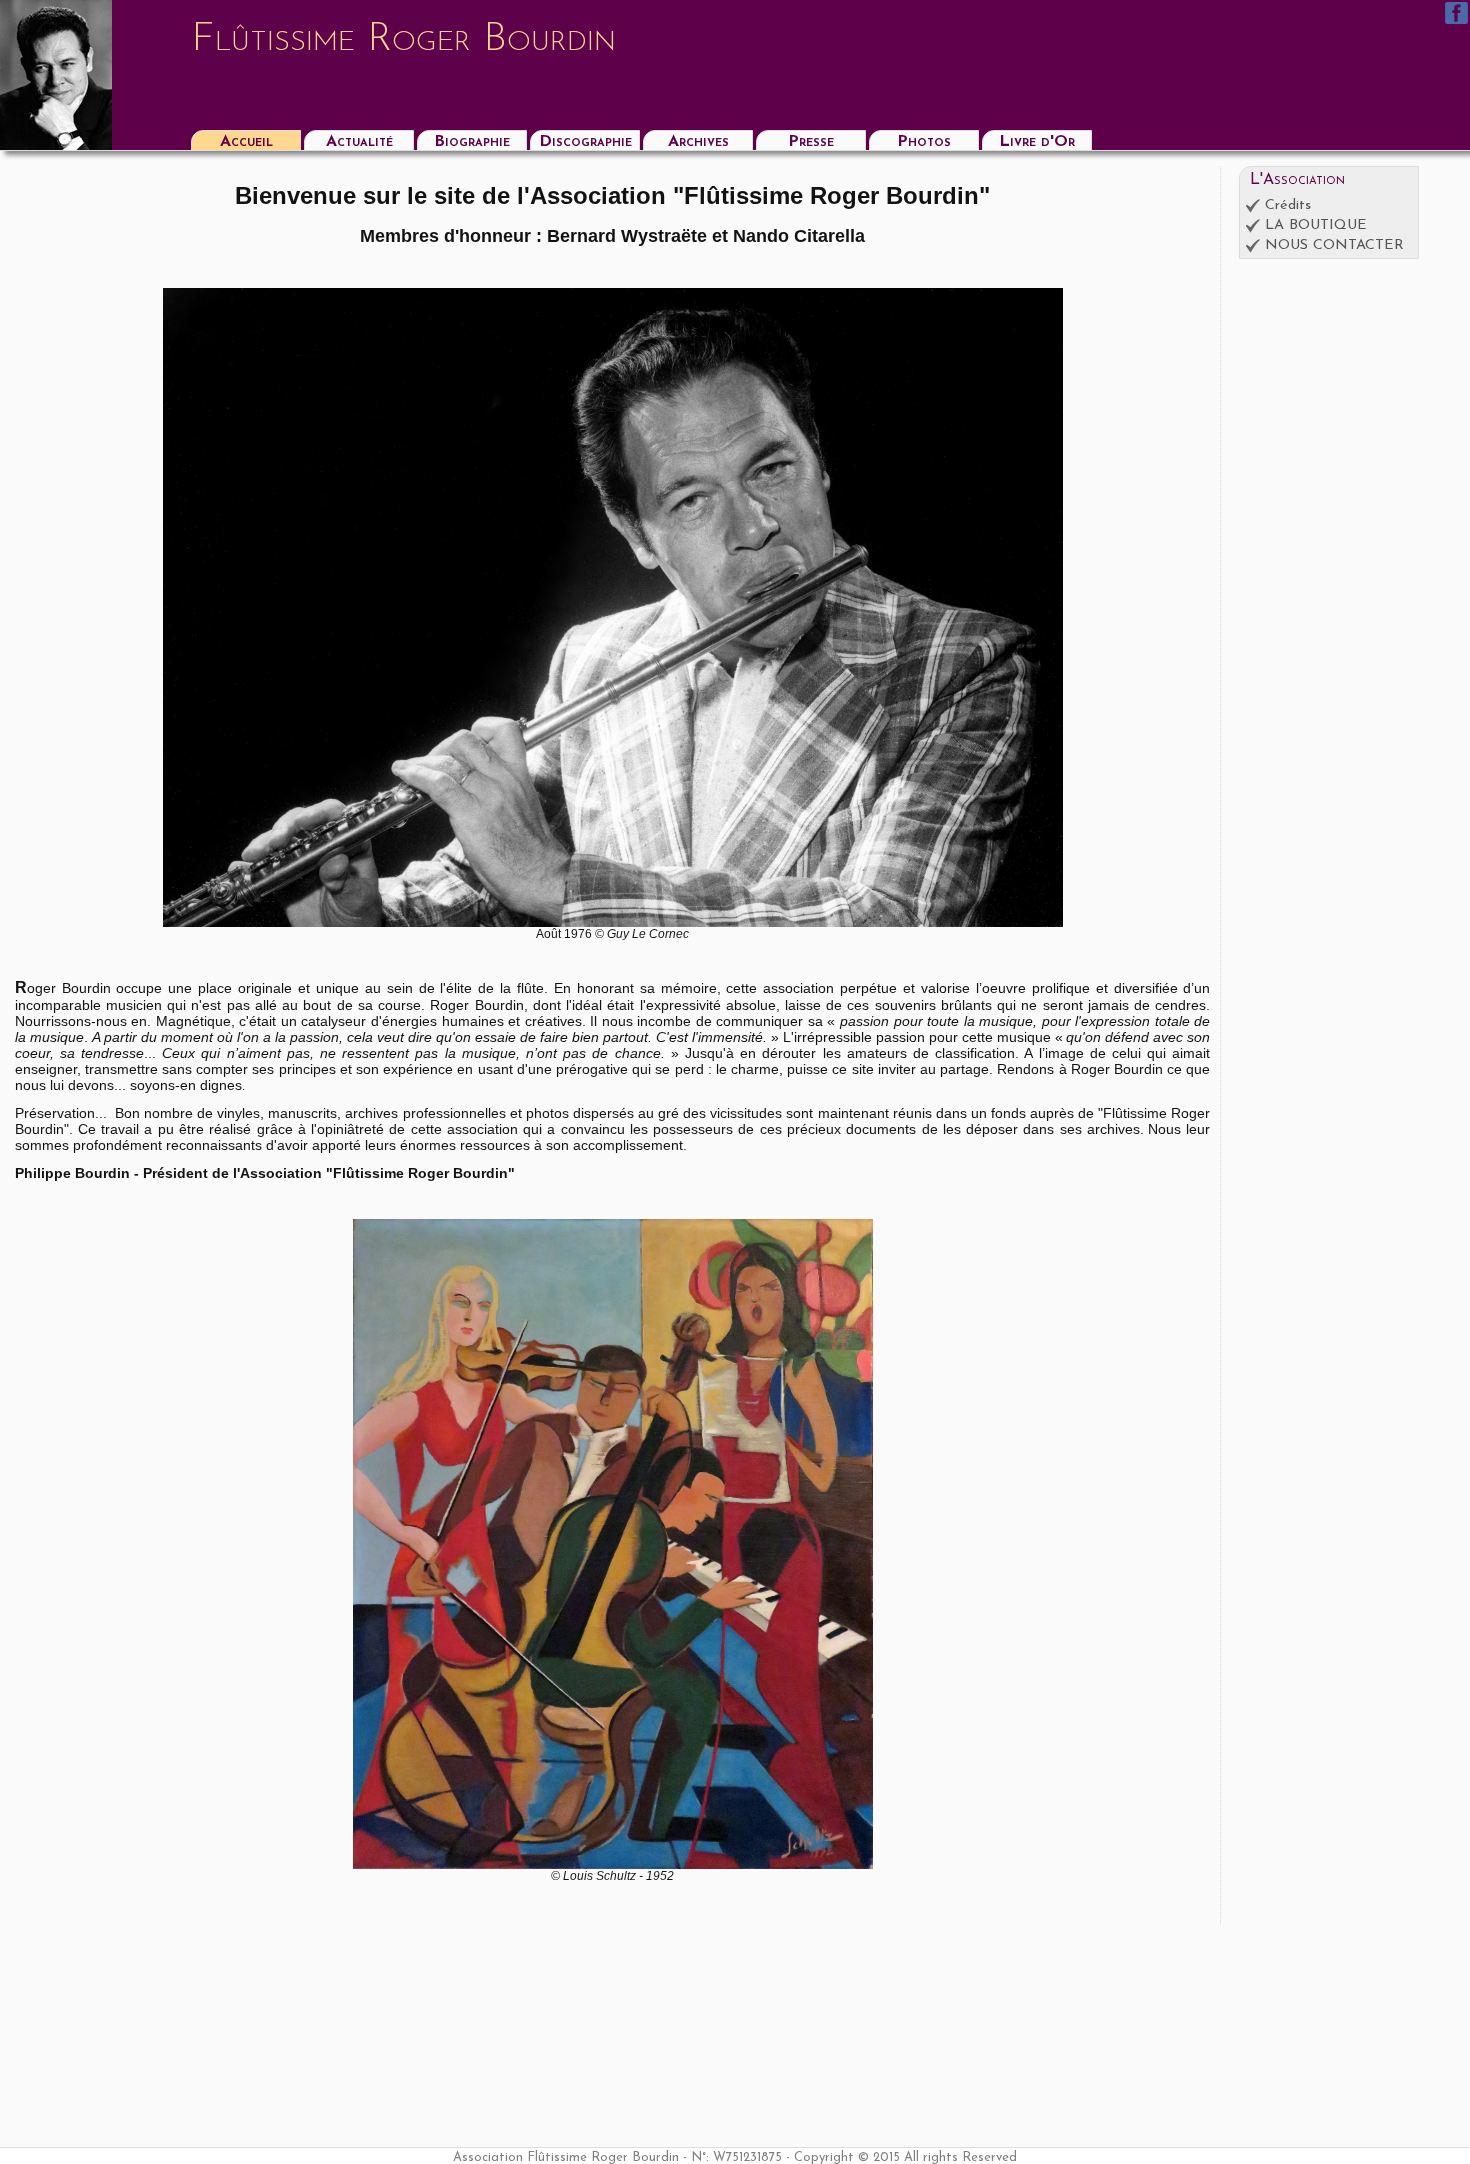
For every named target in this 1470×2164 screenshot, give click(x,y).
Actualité (359, 142)
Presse (811, 142)
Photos (924, 142)
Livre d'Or (1037, 142)
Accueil (246, 142)
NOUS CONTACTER (1334, 245)
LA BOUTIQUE (1316, 225)
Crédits (1288, 205)
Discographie (585, 142)
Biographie (472, 142)
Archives (698, 142)
